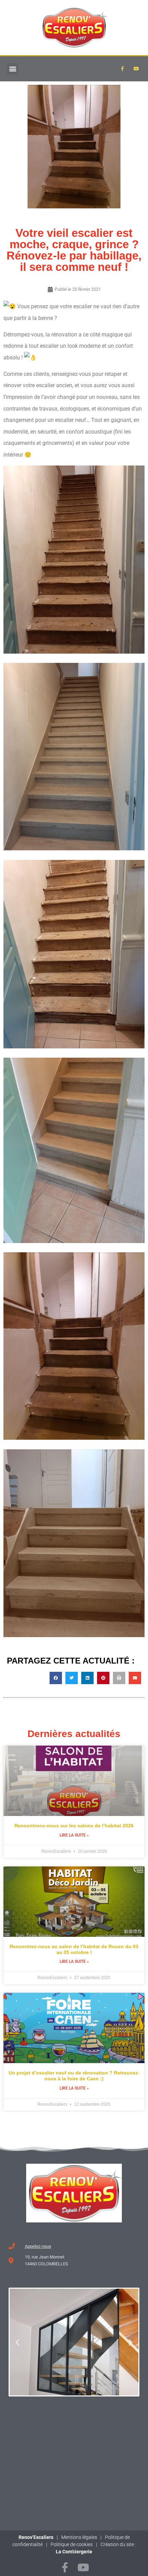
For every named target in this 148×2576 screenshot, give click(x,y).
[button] (13, 69)
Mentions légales (79, 2537)
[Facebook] (122, 69)
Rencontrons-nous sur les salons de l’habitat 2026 (74, 1826)
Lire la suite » (74, 1835)
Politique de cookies (72, 2544)
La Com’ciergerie (74, 2552)
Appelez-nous (38, 2246)
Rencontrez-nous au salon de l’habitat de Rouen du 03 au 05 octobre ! (74, 1949)
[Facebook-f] (65, 2567)
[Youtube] (136, 69)
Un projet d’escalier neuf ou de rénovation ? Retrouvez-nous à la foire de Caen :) (74, 2076)
